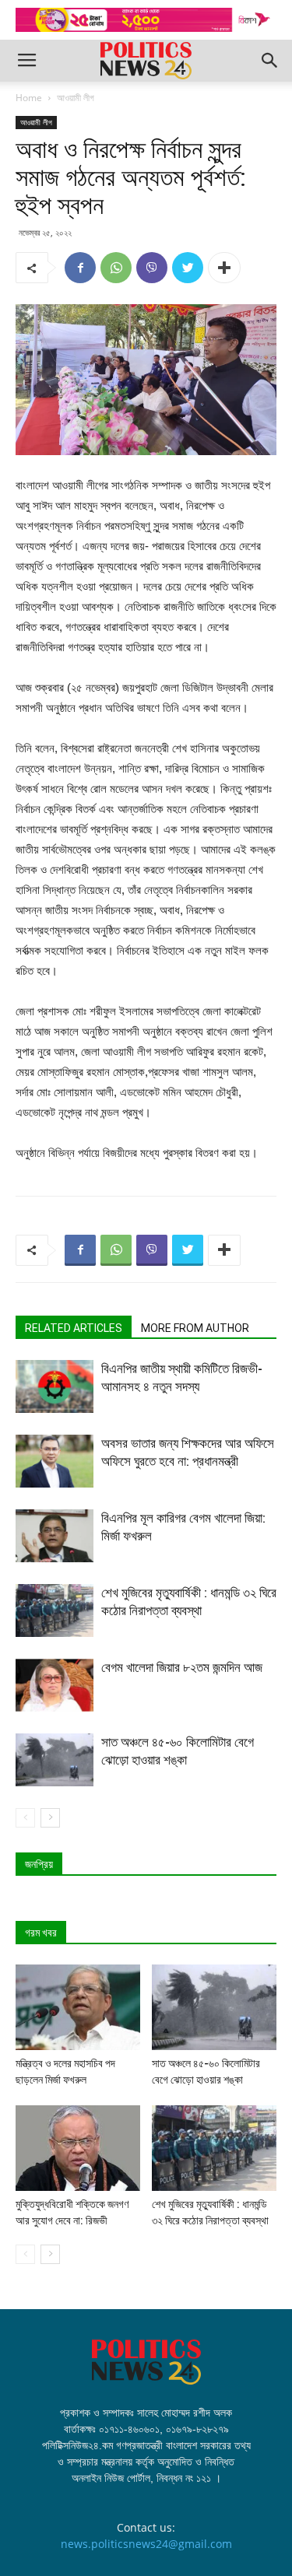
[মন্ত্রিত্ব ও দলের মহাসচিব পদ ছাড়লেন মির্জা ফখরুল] (78, 2007)
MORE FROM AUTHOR (195, 1328)
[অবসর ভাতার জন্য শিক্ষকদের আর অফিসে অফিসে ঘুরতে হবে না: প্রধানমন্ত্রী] (55, 1461)
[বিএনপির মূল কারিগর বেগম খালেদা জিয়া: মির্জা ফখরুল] (55, 1536)
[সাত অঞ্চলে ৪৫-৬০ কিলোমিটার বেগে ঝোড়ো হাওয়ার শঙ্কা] (55, 1760)
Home (29, 98)
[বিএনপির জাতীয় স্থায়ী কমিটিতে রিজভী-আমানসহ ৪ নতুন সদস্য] (55, 1387)
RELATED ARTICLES (74, 1328)
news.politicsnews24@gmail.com (146, 2544)
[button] (270, 61)
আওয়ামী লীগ (76, 98)
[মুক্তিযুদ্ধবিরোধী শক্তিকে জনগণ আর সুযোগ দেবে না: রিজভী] (78, 2148)
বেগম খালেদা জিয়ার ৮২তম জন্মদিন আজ (182, 1667)
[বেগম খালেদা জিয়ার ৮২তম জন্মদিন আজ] (55, 1686)
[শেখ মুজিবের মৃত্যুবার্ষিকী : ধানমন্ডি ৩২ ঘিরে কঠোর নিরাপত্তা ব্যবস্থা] (55, 1611)
